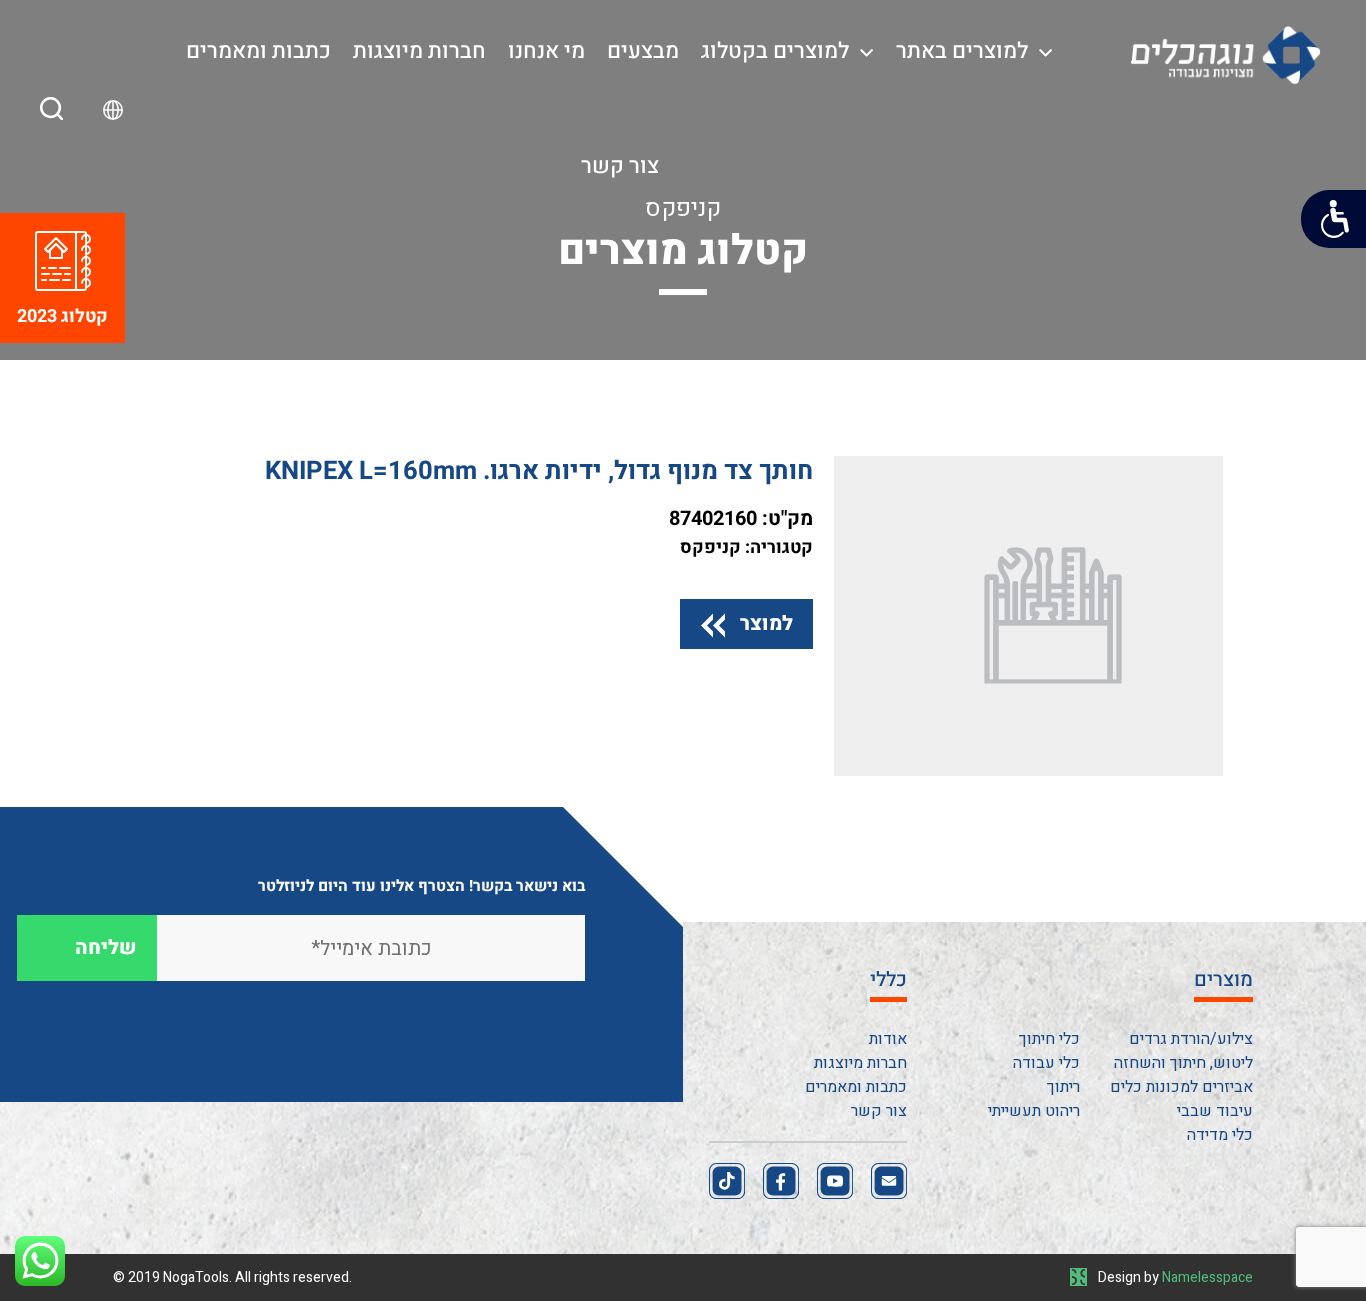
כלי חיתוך (1049, 1039)
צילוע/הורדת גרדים (1191, 1039)
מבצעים (643, 51)
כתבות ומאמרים (258, 51)
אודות (888, 1039)
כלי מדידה (1220, 1135)
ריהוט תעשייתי (1034, 1111)
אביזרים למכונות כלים (1181, 1087)
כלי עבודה (1046, 1063)
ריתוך (1063, 1087)
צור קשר (620, 166)
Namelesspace (1207, 1277)
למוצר (766, 623)
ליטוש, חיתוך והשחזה (1183, 1063)
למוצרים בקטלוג (775, 51)
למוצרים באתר (962, 51)
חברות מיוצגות (419, 51)
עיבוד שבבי (1215, 1111)
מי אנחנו (546, 51)
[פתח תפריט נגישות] (1333, 219)
